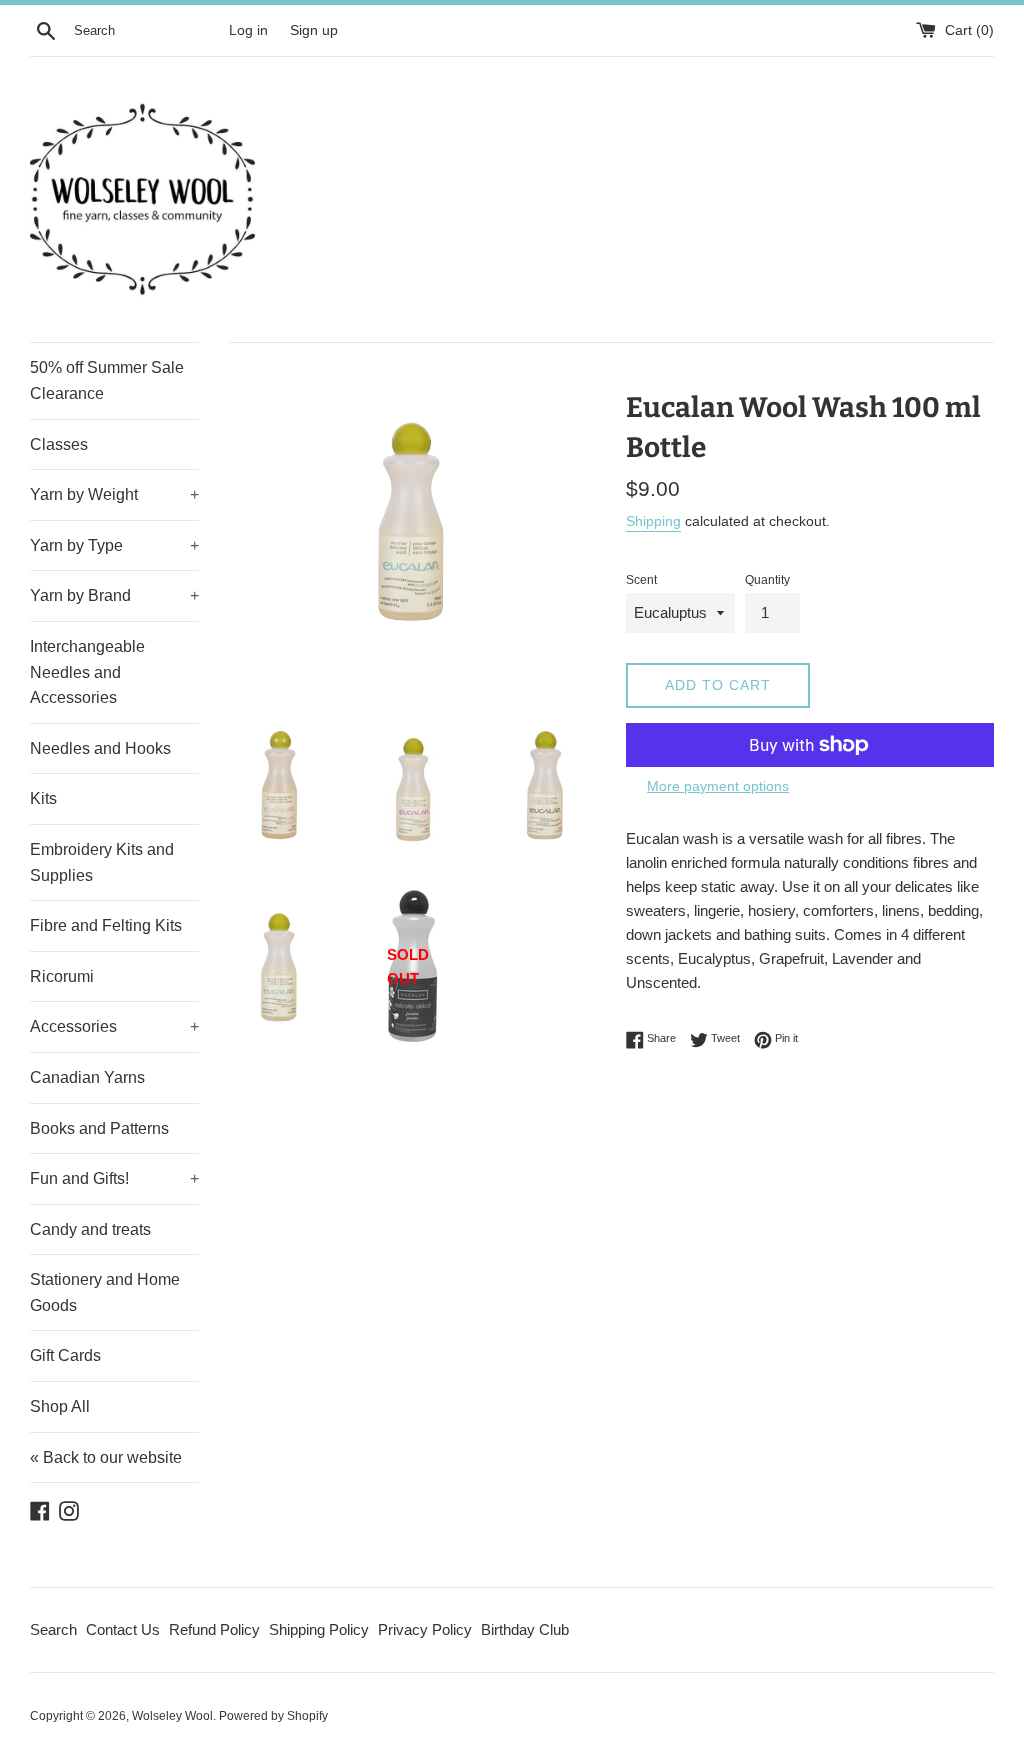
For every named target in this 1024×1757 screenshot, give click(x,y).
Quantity (767, 580)
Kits (43, 798)
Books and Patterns (99, 1128)
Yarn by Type (114, 545)
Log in (248, 30)
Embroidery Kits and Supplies (102, 862)
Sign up (314, 30)
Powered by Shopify (273, 1716)
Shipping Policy (319, 1629)
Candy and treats (90, 1229)
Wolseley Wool (172, 1716)
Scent (641, 580)
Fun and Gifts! (114, 1178)
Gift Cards (65, 1355)
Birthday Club (525, 1629)
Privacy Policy (425, 1629)
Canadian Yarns (87, 1077)
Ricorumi (62, 976)
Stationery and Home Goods (105, 1292)
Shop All (60, 1406)
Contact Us (123, 1629)
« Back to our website (106, 1457)
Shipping (653, 521)
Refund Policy (214, 1629)
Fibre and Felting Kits (106, 925)
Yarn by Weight (114, 494)
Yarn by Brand (114, 595)
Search (53, 1629)
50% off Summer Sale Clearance (107, 380)
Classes (59, 444)
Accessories (114, 1026)
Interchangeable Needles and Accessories (87, 672)
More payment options (718, 786)
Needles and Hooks (100, 748)
